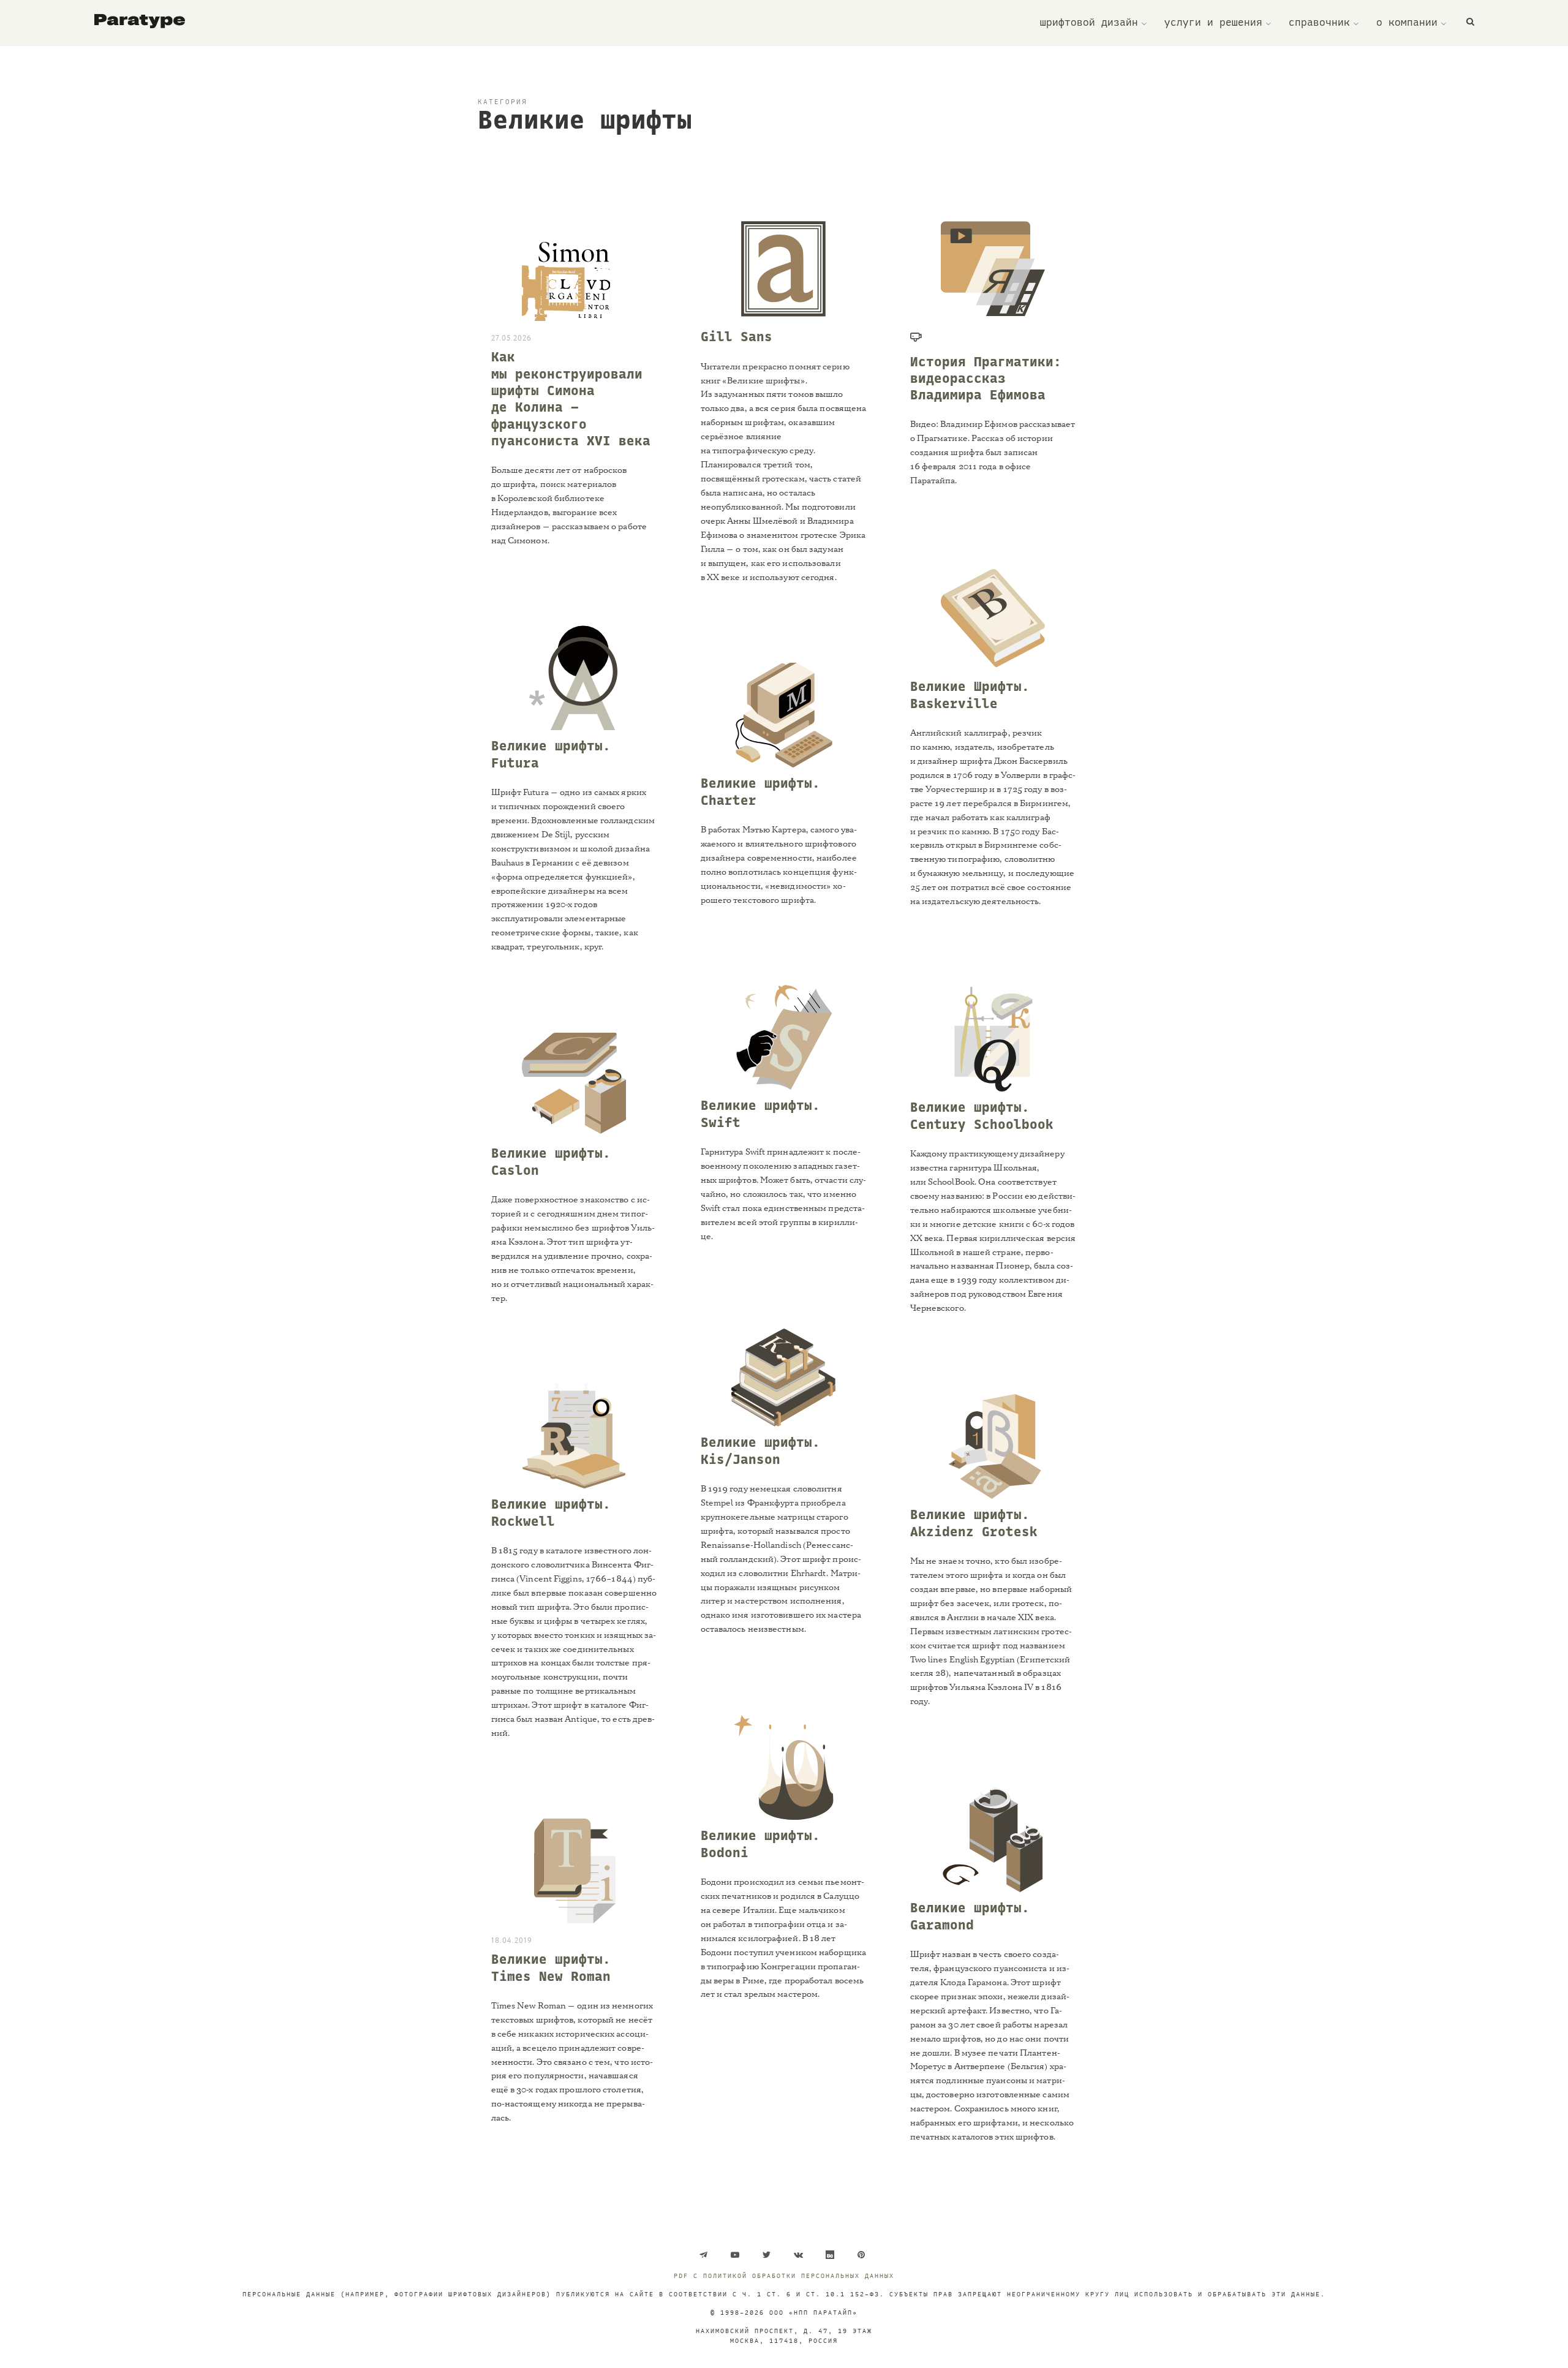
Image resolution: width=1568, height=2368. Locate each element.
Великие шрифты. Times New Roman (551, 1968)
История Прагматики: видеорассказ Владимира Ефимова (986, 379)
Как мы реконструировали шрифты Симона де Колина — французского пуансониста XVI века (571, 399)
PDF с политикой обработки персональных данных (784, 2276)
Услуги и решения (1213, 23)
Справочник (1319, 23)
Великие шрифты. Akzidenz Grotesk (974, 1523)
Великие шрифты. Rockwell (551, 1513)
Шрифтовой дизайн (1089, 23)
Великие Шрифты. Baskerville (970, 695)
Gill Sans (737, 337)
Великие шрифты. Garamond (970, 1916)
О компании (1407, 23)
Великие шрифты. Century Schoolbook (982, 1116)
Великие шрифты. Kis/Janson (760, 1451)
